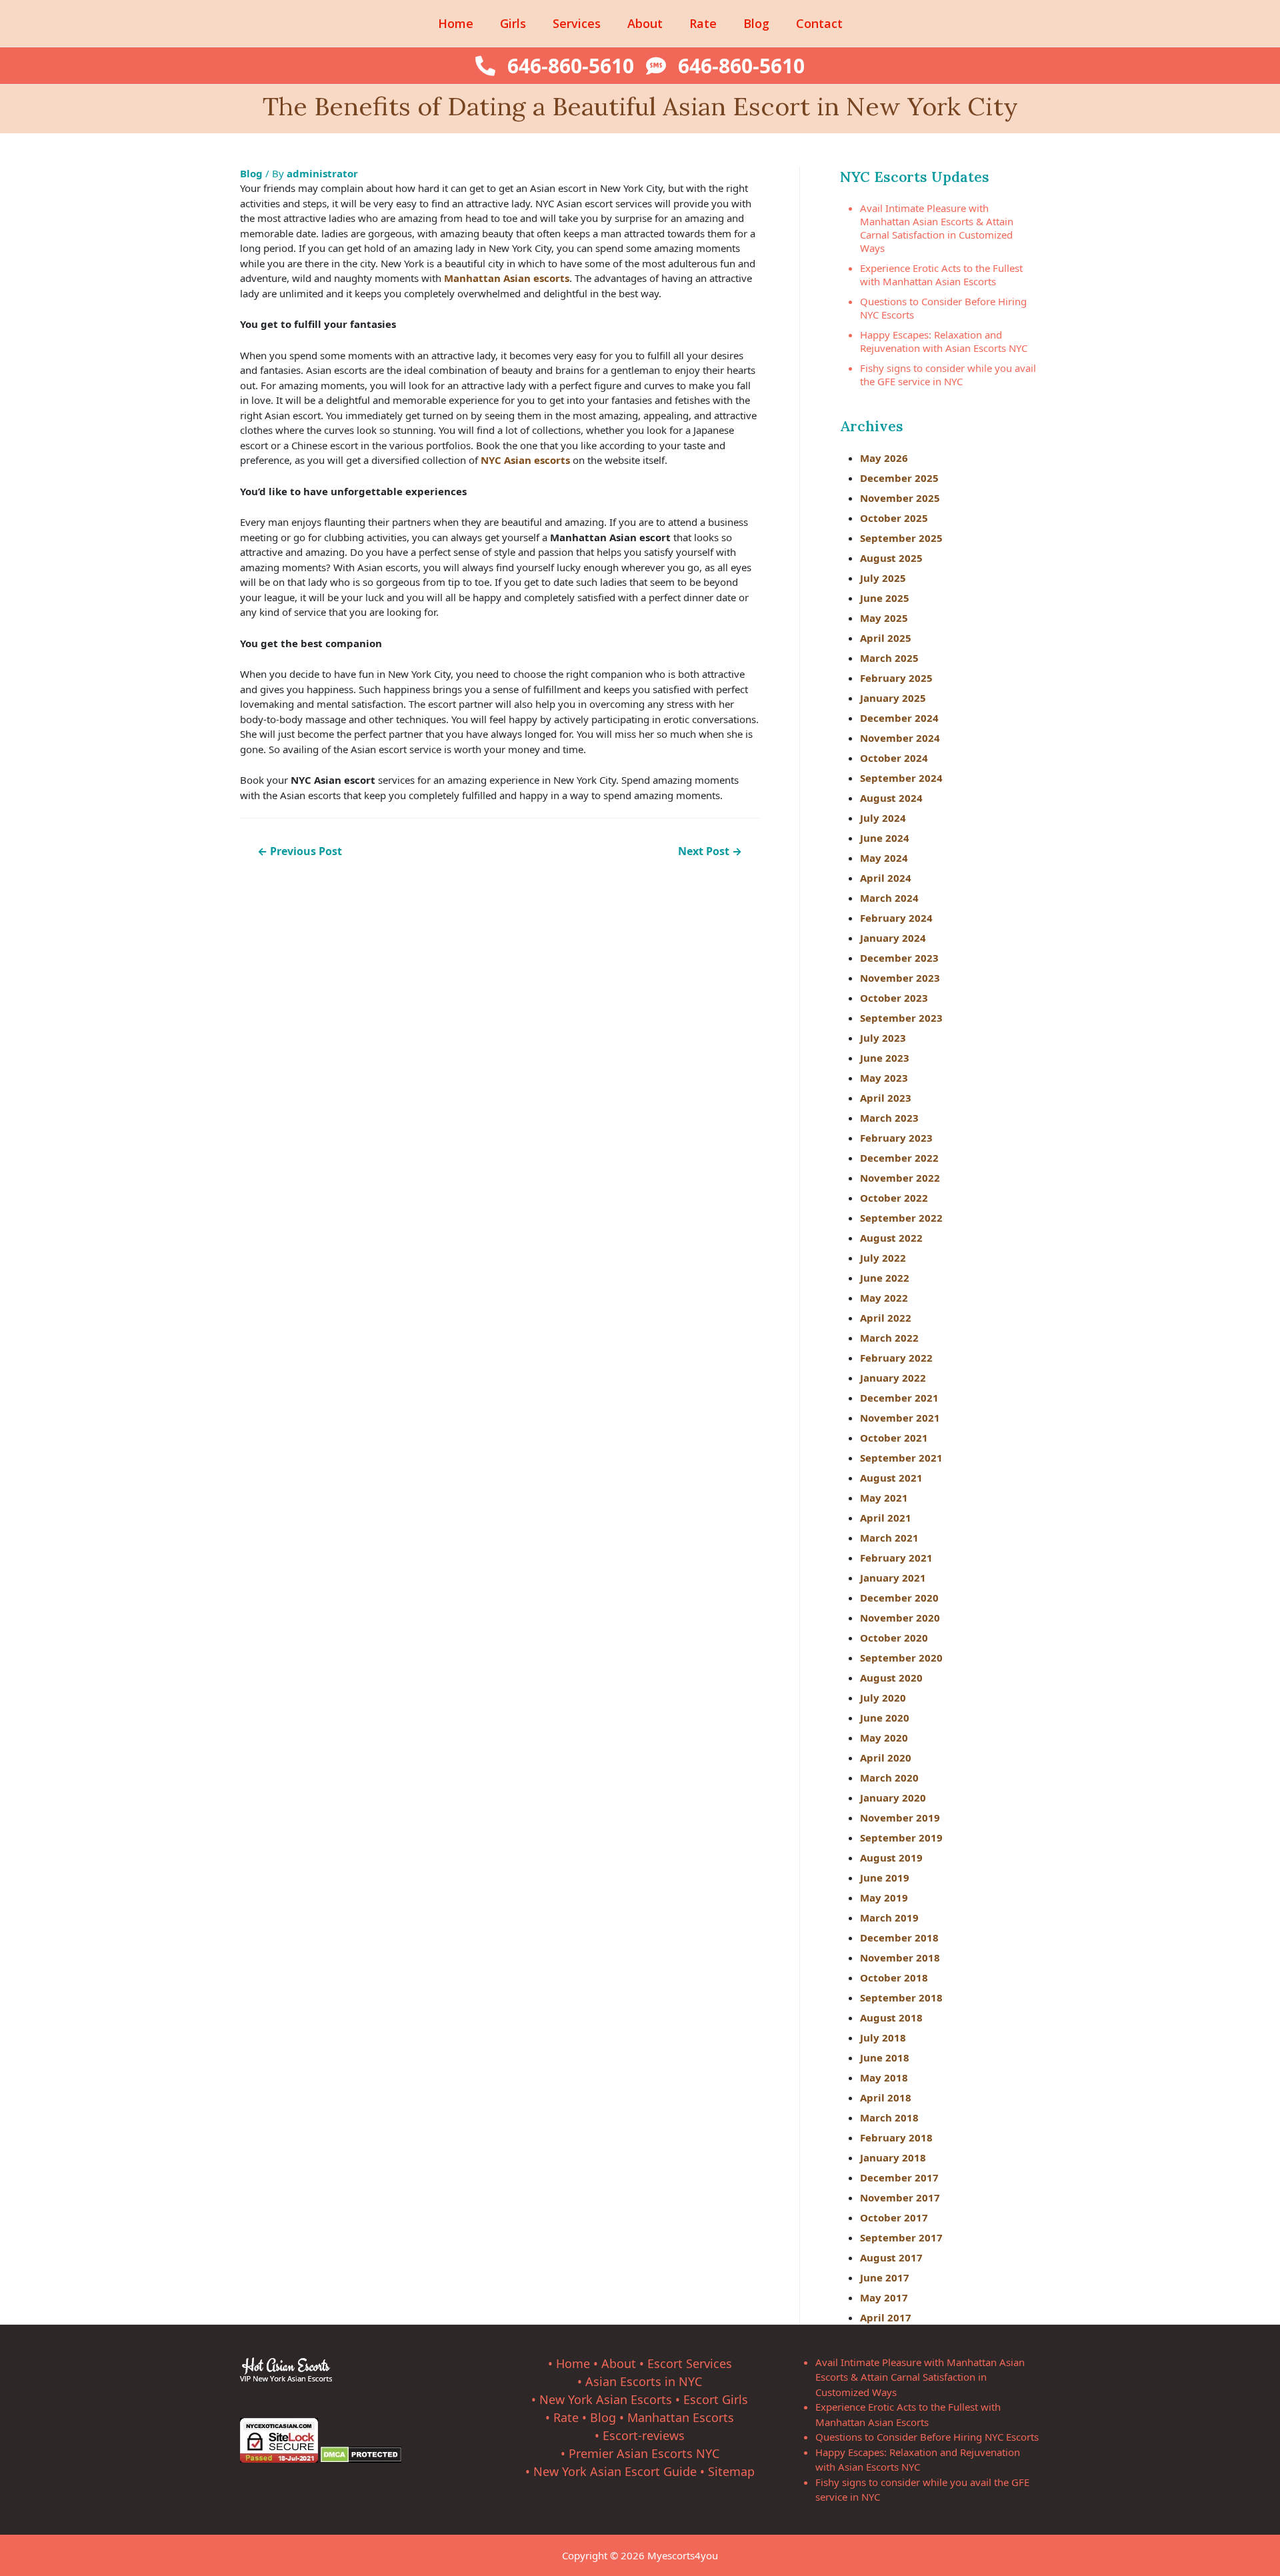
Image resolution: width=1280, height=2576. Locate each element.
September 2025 (901, 538)
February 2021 (896, 1558)
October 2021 (894, 1438)
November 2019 (900, 1818)
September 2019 (901, 1838)
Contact (819, 23)
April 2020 (886, 1758)
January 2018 (893, 2157)
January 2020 (893, 1798)
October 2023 (894, 998)
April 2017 (886, 2317)
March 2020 (889, 1778)
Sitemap (731, 2471)
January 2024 (893, 938)
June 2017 (885, 2277)
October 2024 (894, 758)
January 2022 (893, 1378)
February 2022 (896, 1358)
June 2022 (885, 1278)
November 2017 (900, 2197)
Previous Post (300, 851)
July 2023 (883, 1038)
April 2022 (886, 1318)
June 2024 (885, 838)
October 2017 (894, 2217)
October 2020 (894, 1638)
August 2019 (891, 1858)
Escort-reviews (644, 2435)
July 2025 (883, 578)
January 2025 (893, 698)
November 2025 (900, 498)
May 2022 (884, 1298)
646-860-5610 (571, 66)
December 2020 (899, 1598)
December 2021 (899, 1398)
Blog (756, 23)
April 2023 (886, 1098)
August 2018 (891, 2017)
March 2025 (889, 658)
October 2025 (894, 518)
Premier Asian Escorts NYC (644, 2453)
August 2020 (891, 1678)
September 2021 (901, 1458)
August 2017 (891, 2257)
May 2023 (884, 1078)
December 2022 (899, 1158)
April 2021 (886, 1518)
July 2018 (883, 2037)
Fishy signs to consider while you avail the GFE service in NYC (948, 375)
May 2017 (884, 2297)
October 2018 (894, 1977)
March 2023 (889, 1118)
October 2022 (894, 1198)
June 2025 (885, 598)
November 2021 (900, 1418)
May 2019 (884, 1898)
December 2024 (899, 718)
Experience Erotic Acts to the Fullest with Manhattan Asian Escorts (941, 275)
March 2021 (889, 1538)
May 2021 (884, 1498)
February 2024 (896, 918)
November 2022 (900, 1178)
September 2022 (901, 1218)
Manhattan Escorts (681, 2417)
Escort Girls (716, 2399)
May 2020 (884, 1738)
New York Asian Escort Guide (615, 2471)
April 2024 (886, 878)
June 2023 (885, 1058)
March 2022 (889, 1338)
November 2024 (900, 738)
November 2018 (900, 1957)
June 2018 (885, 2057)
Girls (513, 23)
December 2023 (899, 958)
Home (456, 23)
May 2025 (884, 618)
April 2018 (886, 2097)
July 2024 (883, 818)
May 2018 (884, 2077)
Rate (703, 23)
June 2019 (885, 1878)
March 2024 (889, 898)
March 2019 (889, 1918)
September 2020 (901, 1658)
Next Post (710, 851)
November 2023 (900, 978)
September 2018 (901, 1997)
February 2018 (896, 2137)
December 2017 (899, 2177)
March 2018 (889, 2117)
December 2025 (899, 478)
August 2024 (891, 798)
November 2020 (900, 1618)
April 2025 (886, 638)
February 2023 (896, 1138)
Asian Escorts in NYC (644, 2381)
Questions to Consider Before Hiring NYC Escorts (927, 2437)
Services (577, 23)
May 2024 (884, 858)
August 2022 (891, 1238)
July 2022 (883, 1258)
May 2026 (884, 458)
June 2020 (885, 1718)
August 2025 (891, 558)
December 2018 (899, 1937)
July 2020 (883, 1698)
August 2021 (891, 1478)
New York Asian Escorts (606, 2399)
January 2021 (893, 1578)
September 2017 (901, 2237)
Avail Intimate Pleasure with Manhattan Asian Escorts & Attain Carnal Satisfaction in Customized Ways (937, 228)
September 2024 (901, 778)
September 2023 (901, 1018)
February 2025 (896, 678)
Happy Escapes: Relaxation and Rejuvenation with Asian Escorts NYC (944, 341)
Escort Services (690, 2363)
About (645, 23)
